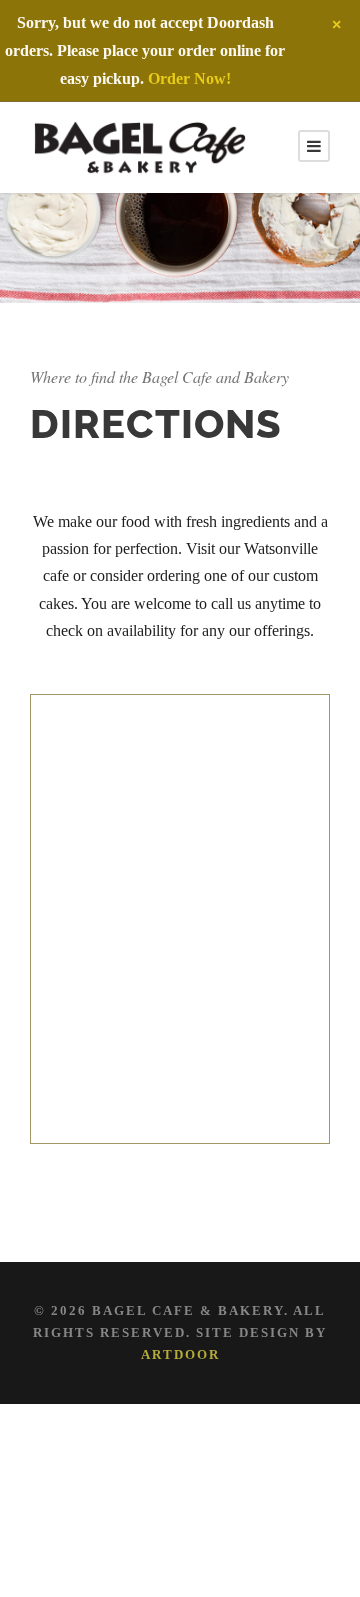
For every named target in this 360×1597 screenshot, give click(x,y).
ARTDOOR (180, 1354)
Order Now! (189, 78)
